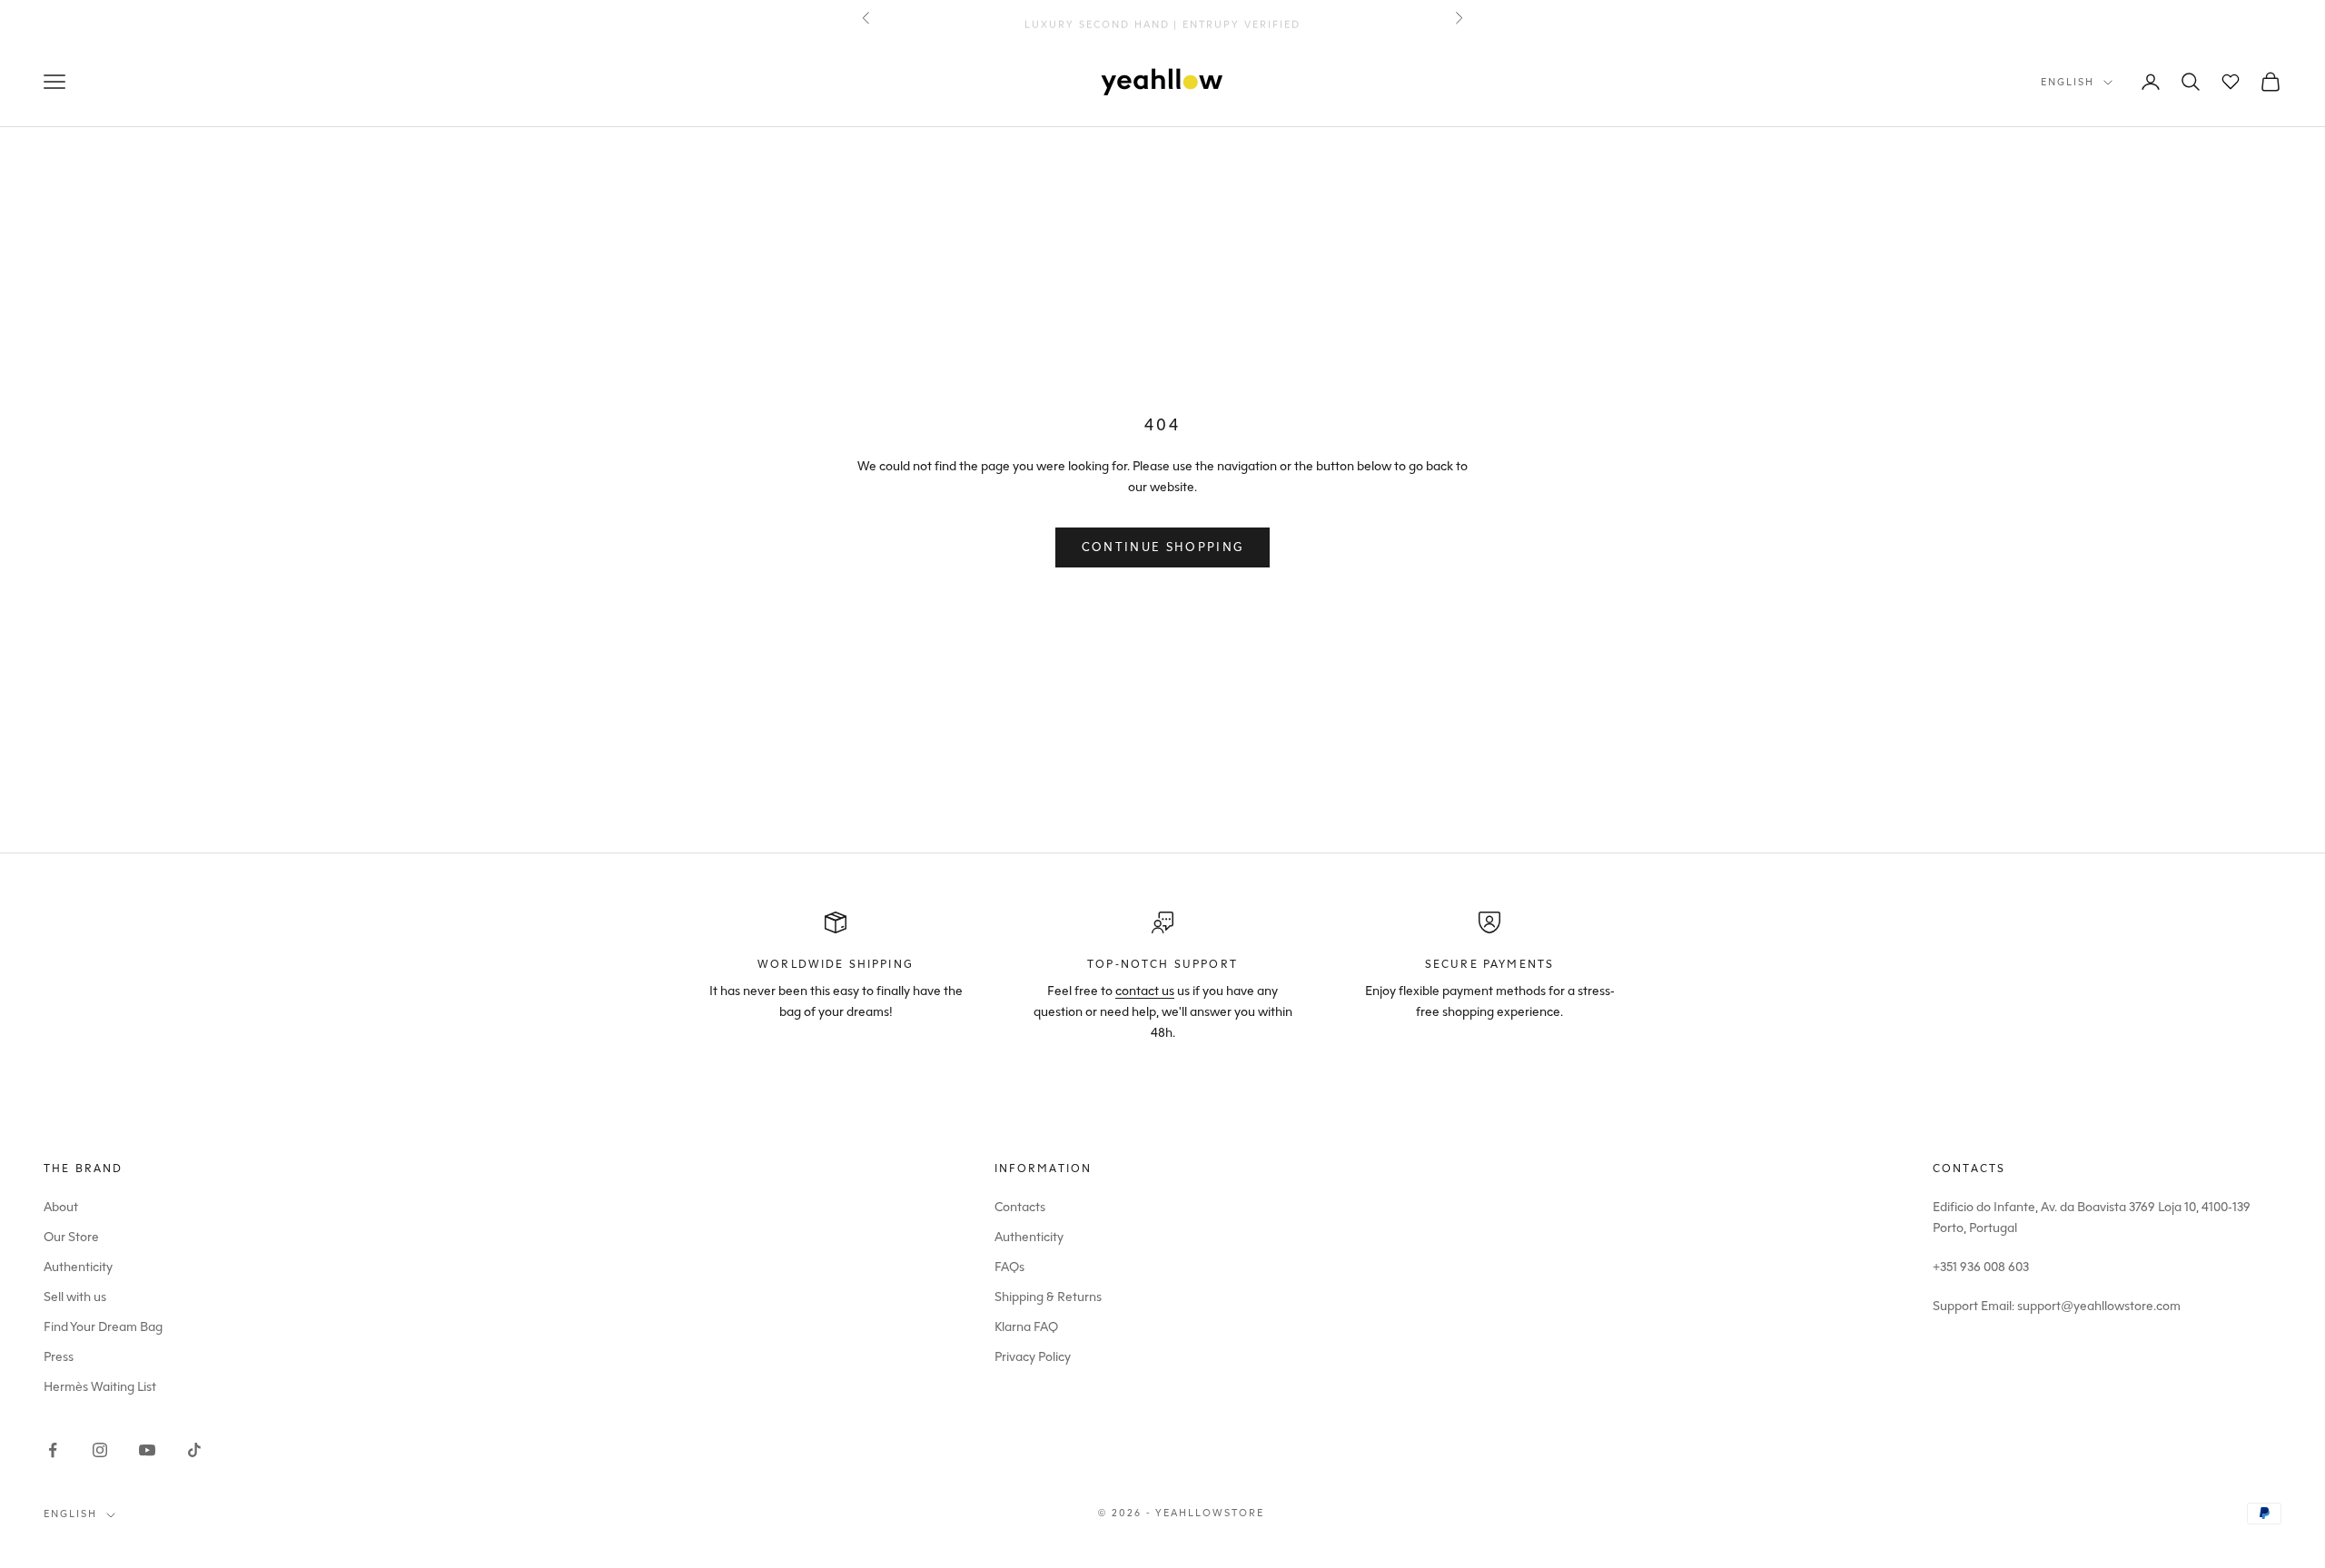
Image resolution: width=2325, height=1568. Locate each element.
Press (59, 1357)
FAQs (1009, 1267)
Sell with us (75, 1297)
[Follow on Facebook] (53, 1450)
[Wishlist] (2231, 82)
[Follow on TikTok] (194, 1450)
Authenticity (78, 1267)
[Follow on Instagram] (100, 1450)
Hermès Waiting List (100, 1387)
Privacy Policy (1033, 1357)
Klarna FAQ (1026, 1327)
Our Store (71, 1237)
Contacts (1020, 1207)
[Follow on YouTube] (147, 1450)
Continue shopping (1163, 547)
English (2068, 82)
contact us (1145, 991)
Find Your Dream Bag (103, 1327)
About (61, 1207)
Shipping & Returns (1048, 1297)
